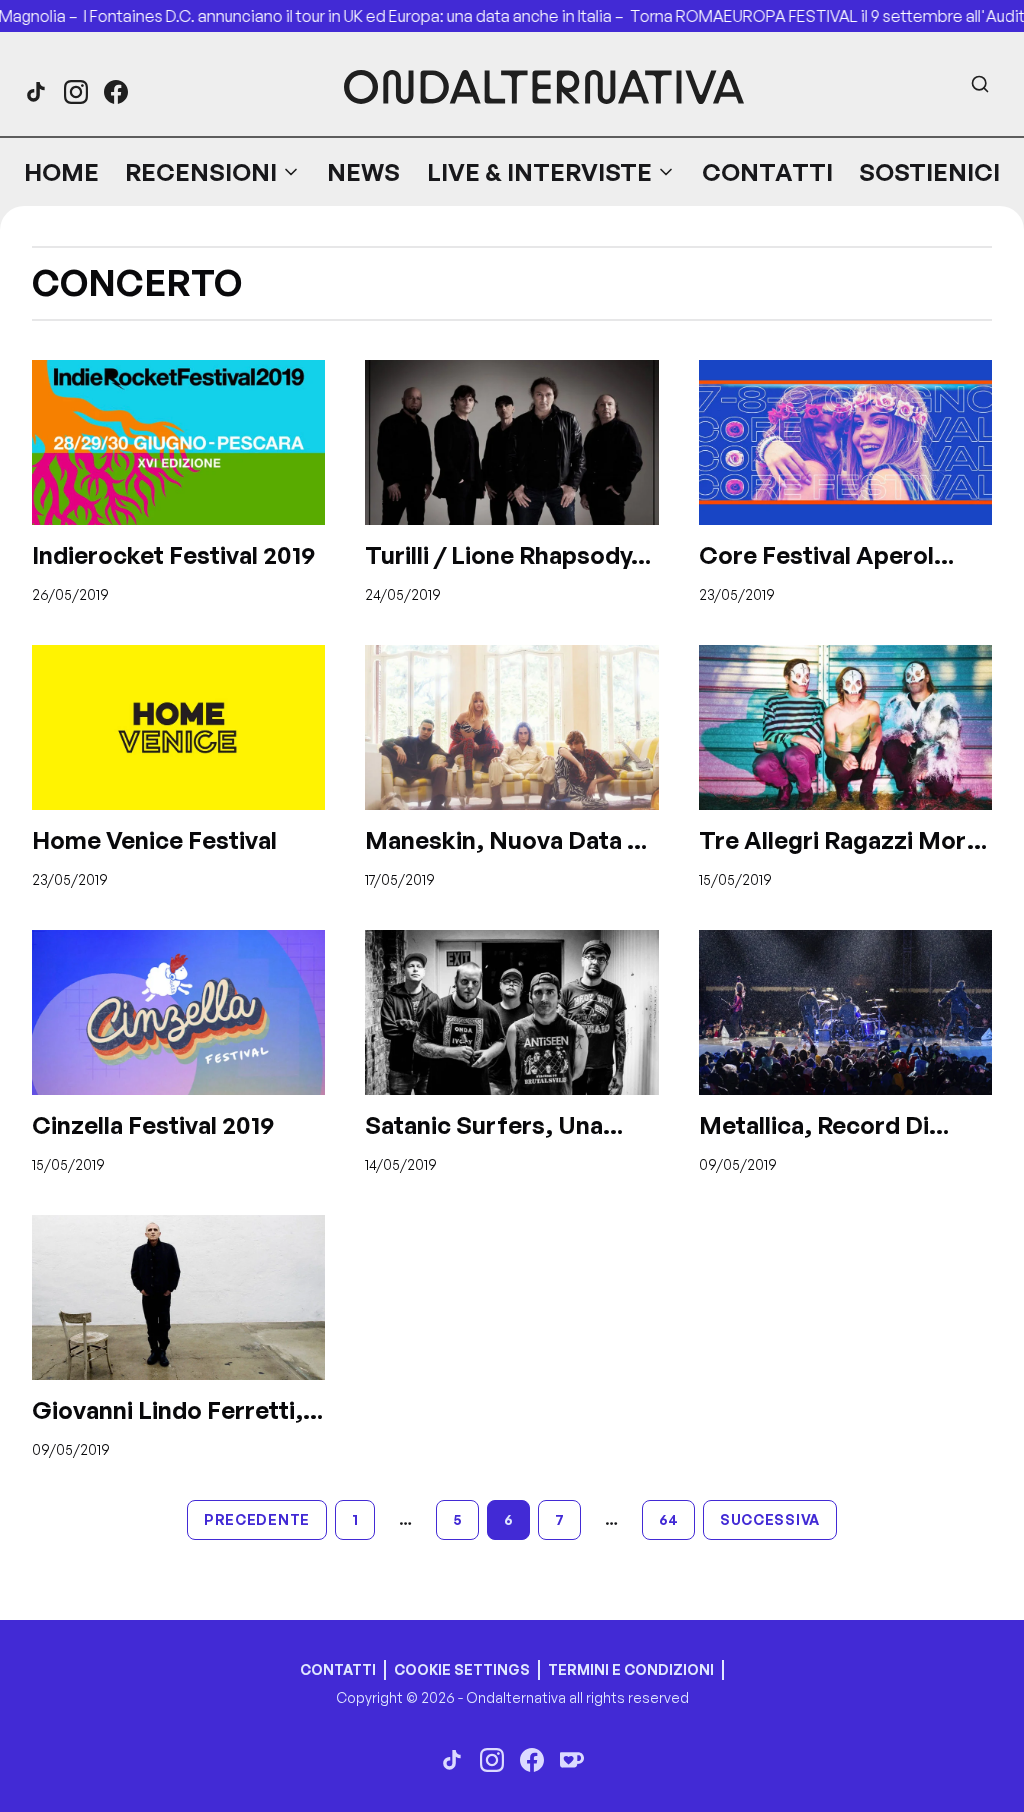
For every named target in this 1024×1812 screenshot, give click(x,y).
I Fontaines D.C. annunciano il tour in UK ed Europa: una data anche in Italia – (340, 16)
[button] (213, 172)
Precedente (257, 1519)
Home (61, 172)
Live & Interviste (539, 172)
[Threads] (36, 92)
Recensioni (201, 172)
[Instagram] (76, 92)
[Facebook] (116, 92)
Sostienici (929, 172)
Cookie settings (462, 1669)
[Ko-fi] (572, 1760)
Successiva (770, 1519)
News (363, 172)
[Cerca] (980, 84)
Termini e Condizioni (631, 1669)
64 (668, 1519)
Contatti (767, 172)
